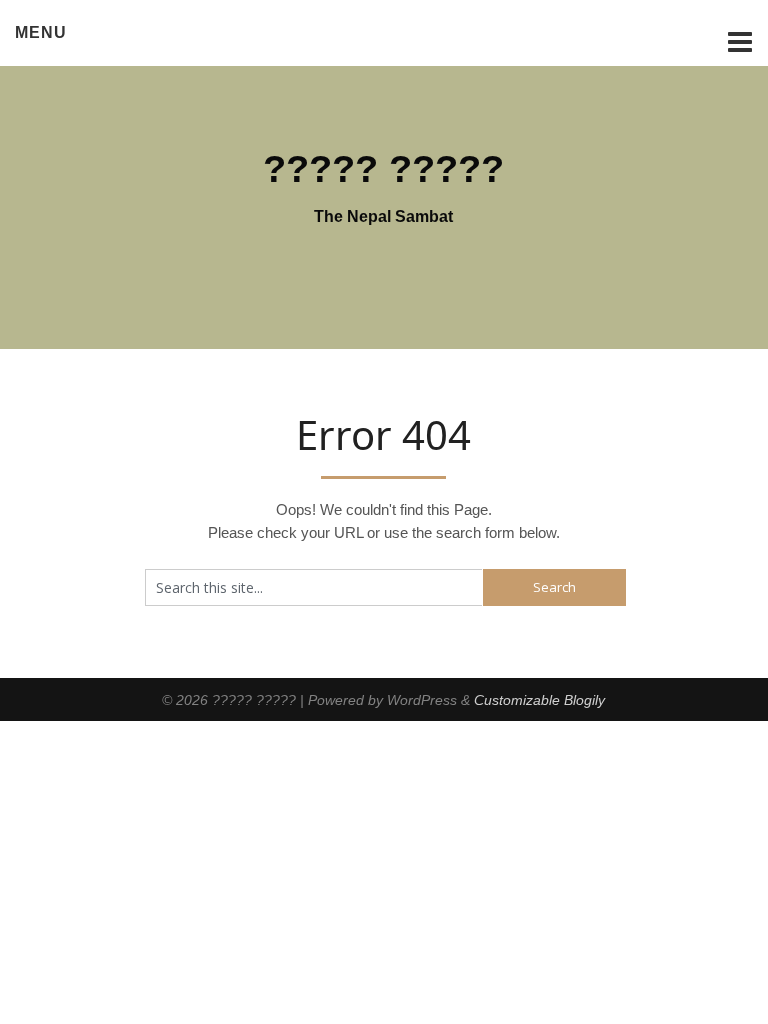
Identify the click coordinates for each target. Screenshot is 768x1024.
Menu (41, 32)
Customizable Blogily (539, 700)
